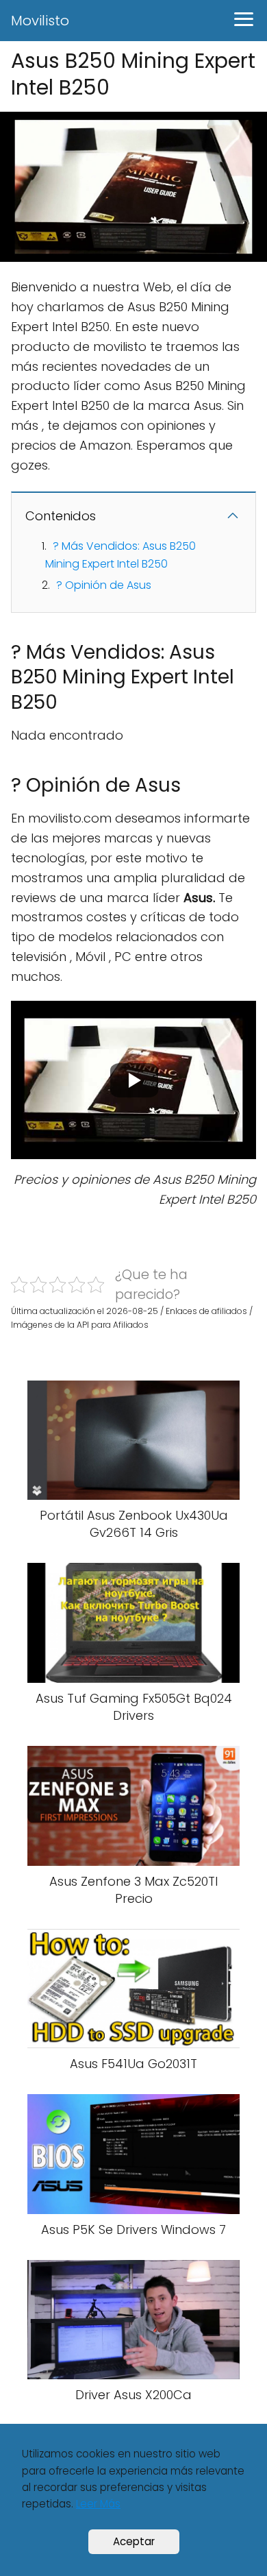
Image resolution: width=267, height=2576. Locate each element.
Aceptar (134, 2541)
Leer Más (98, 2504)
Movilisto (40, 21)
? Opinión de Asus (104, 585)
